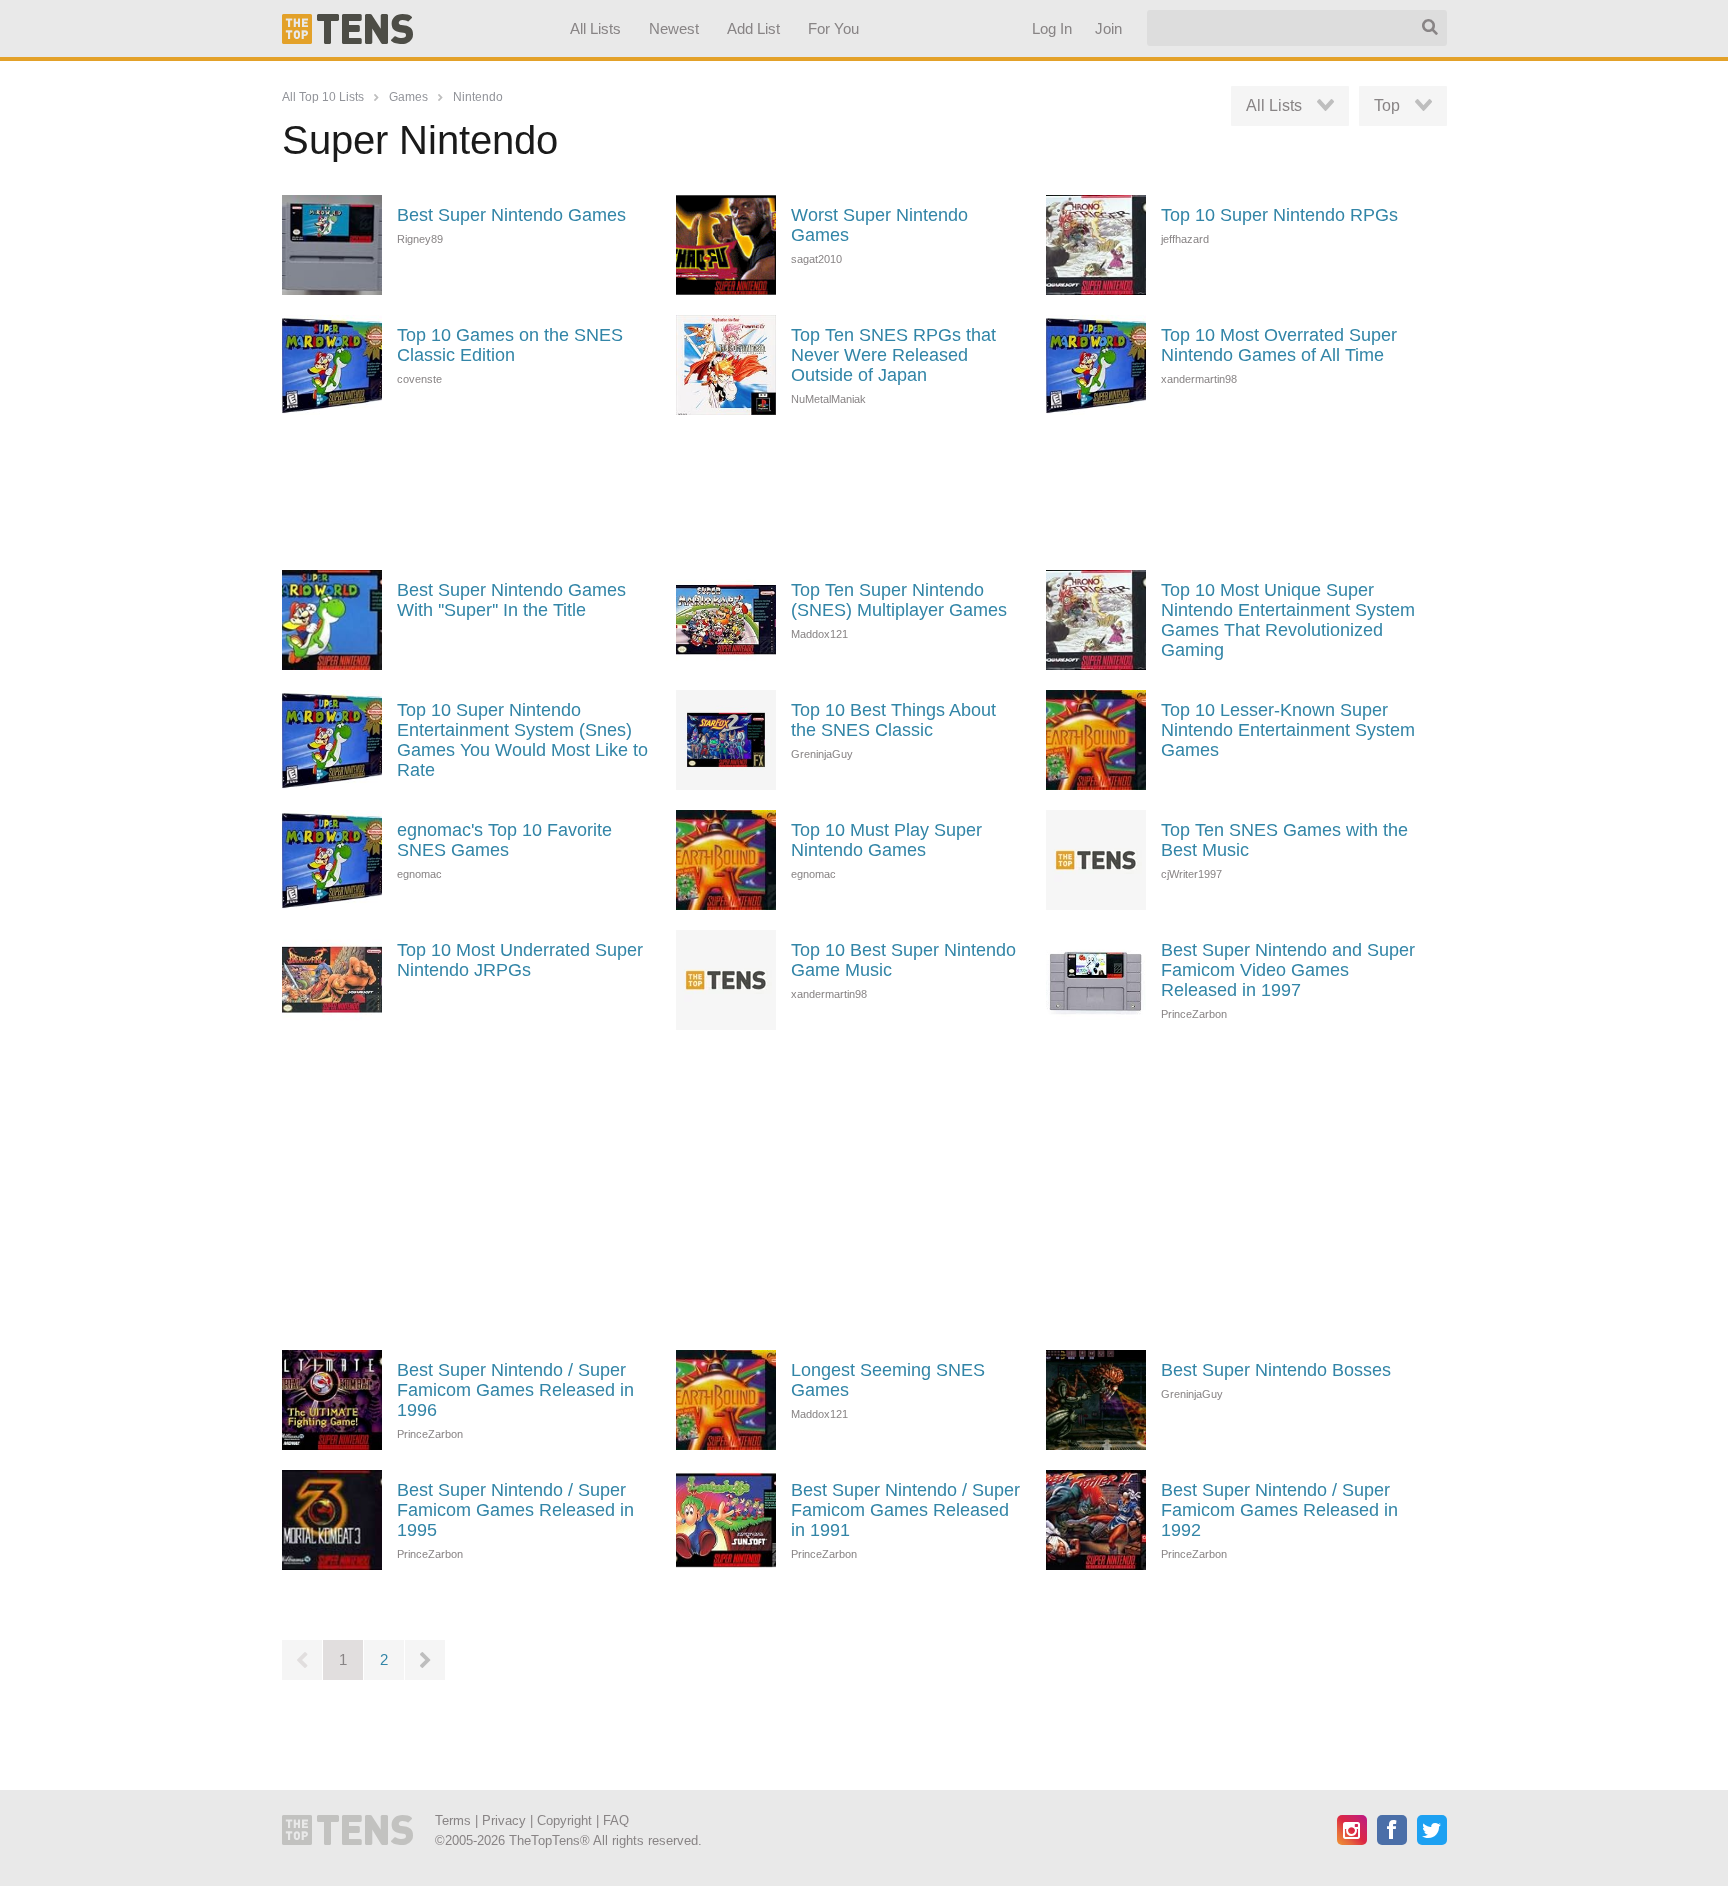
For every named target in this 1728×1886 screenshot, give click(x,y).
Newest (674, 28)
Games (408, 97)
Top (1387, 105)
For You (833, 28)
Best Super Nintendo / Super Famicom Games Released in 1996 (515, 1390)
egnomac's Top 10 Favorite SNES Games (504, 840)
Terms (453, 1820)
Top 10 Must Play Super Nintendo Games (886, 840)
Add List (752, 28)
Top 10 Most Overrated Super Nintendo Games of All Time (1279, 345)
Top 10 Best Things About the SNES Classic (893, 720)
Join (1107, 28)
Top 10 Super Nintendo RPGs (1279, 215)
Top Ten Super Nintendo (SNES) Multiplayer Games (899, 600)
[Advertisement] (864, 490)
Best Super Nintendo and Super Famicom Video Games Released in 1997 (1288, 970)
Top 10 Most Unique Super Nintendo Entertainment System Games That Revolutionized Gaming (1288, 620)
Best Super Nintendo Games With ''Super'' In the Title (511, 600)
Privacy (504, 1820)
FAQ (616, 1820)
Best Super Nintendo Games (511, 215)
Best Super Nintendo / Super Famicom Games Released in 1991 (905, 1510)
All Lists (594, 28)
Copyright (564, 1820)
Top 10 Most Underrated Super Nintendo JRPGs (520, 960)
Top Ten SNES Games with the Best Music (1284, 840)
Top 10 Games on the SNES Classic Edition (510, 345)
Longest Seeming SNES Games (888, 1380)
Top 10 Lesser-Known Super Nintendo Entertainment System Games (1288, 730)
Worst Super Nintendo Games (879, 225)
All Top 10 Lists (323, 97)
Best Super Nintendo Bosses (1276, 1370)
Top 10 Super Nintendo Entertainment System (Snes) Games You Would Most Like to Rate (522, 740)
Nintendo (478, 97)
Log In (1051, 28)
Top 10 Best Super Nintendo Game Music (903, 960)
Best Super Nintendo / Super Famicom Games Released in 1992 (1279, 1510)
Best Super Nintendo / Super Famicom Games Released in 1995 (515, 1510)
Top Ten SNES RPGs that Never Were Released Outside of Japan (893, 355)
